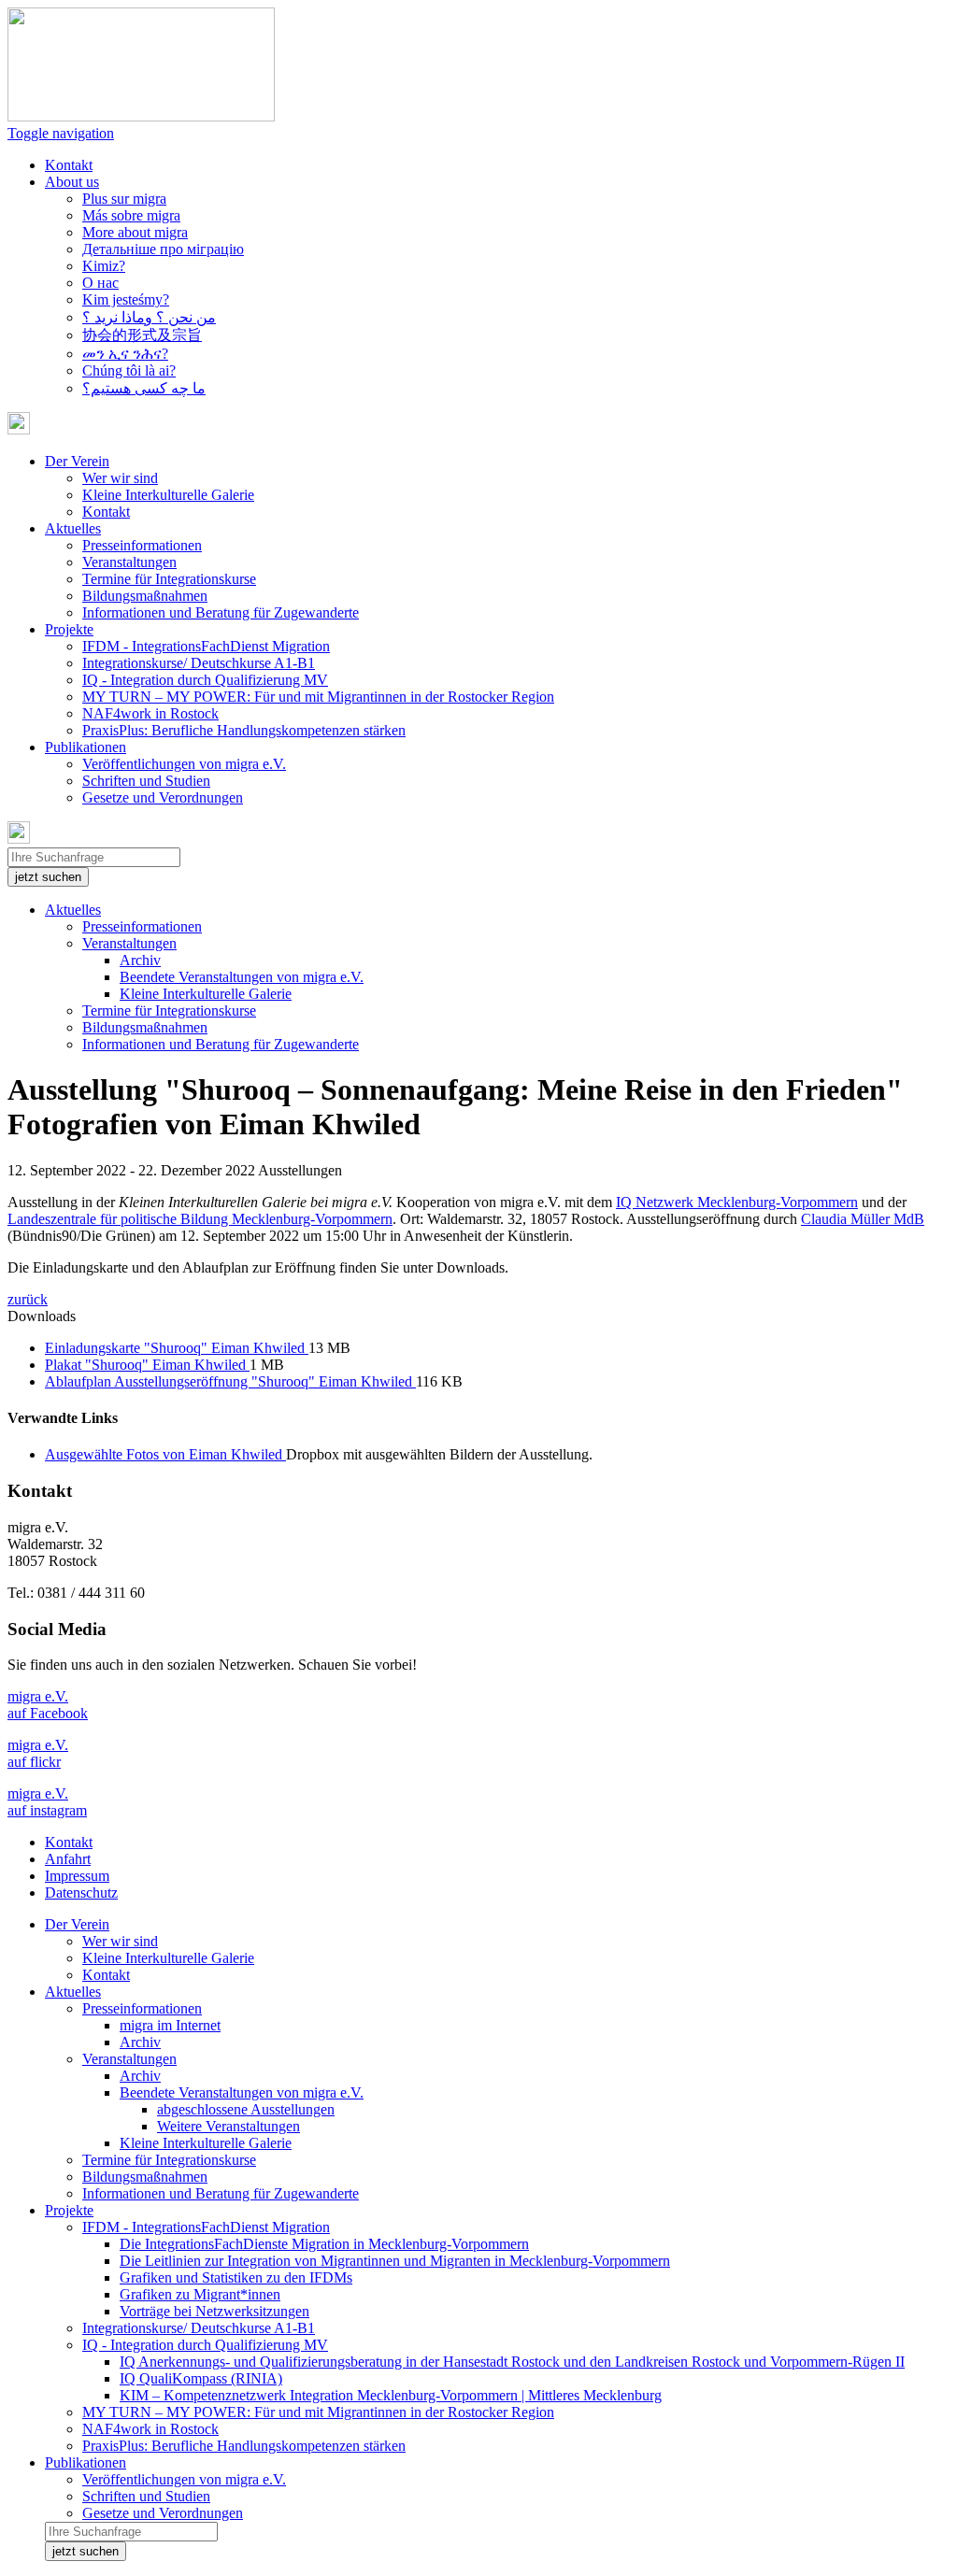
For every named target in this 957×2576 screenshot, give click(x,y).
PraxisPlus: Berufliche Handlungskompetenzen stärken (244, 730)
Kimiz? (104, 266)
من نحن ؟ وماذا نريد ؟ (149, 317)
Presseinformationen (142, 545)
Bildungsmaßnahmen (145, 596)
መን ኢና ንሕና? (125, 354)
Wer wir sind (120, 478)
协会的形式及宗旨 (142, 335)
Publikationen (86, 2462)
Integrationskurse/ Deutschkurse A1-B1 (199, 663)
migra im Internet (170, 2025)
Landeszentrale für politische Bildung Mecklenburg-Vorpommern (200, 1219)
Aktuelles (73, 910)
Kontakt (69, 165)
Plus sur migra (124, 199)
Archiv (140, 960)
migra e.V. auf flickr (38, 1753)
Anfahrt (68, 1859)
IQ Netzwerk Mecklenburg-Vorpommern (737, 1202)
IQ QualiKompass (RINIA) (201, 2378)
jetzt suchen (48, 877)
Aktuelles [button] (73, 528)
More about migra (135, 232)
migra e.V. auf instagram (47, 1802)
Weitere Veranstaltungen (229, 2126)
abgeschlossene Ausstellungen (246, 2109)
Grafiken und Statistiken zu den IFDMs (236, 2277)
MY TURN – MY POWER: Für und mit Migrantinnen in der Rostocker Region (318, 697)
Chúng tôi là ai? (129, 370)
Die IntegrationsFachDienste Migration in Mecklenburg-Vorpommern (324, 2244)
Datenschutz (81, 1893)
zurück (28, 1299)
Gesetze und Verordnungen (163, 797)
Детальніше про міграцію (163, 249)
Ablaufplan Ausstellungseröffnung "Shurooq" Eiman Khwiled (230, 1381)
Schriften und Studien (146, 781)
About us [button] (72, 182)
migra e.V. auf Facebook (48, 1705)
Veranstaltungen (129, 562)
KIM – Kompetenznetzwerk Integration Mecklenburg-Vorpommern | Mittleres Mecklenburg (391, 2395)
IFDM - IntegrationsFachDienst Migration (206, 646)
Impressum (77, 1876)
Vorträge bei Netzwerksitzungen (214, 2311)
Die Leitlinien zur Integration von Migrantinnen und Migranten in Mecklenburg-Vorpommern (395, 2261)
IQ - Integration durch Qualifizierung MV (205, 680)
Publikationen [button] (86, 747)
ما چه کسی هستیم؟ (144, 388)
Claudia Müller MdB (863, 1219)
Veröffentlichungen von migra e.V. (184, 764)
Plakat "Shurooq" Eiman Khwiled (147, 1365)
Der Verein (77, 1924)
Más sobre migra (131, 215)
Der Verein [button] (77, 461)
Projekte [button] (69, 629)
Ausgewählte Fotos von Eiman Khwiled (165, 1454)
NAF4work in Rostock (150, 713)
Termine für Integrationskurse (169, 579)
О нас (100, 283)
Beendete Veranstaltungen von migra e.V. (242, 977)
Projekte (69, 2210)
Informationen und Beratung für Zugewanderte (221, 612)
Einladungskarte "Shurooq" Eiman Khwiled (177, 1348)
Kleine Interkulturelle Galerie (168, 495)
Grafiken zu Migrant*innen (200, 2294)
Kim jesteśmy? (126, 299)
